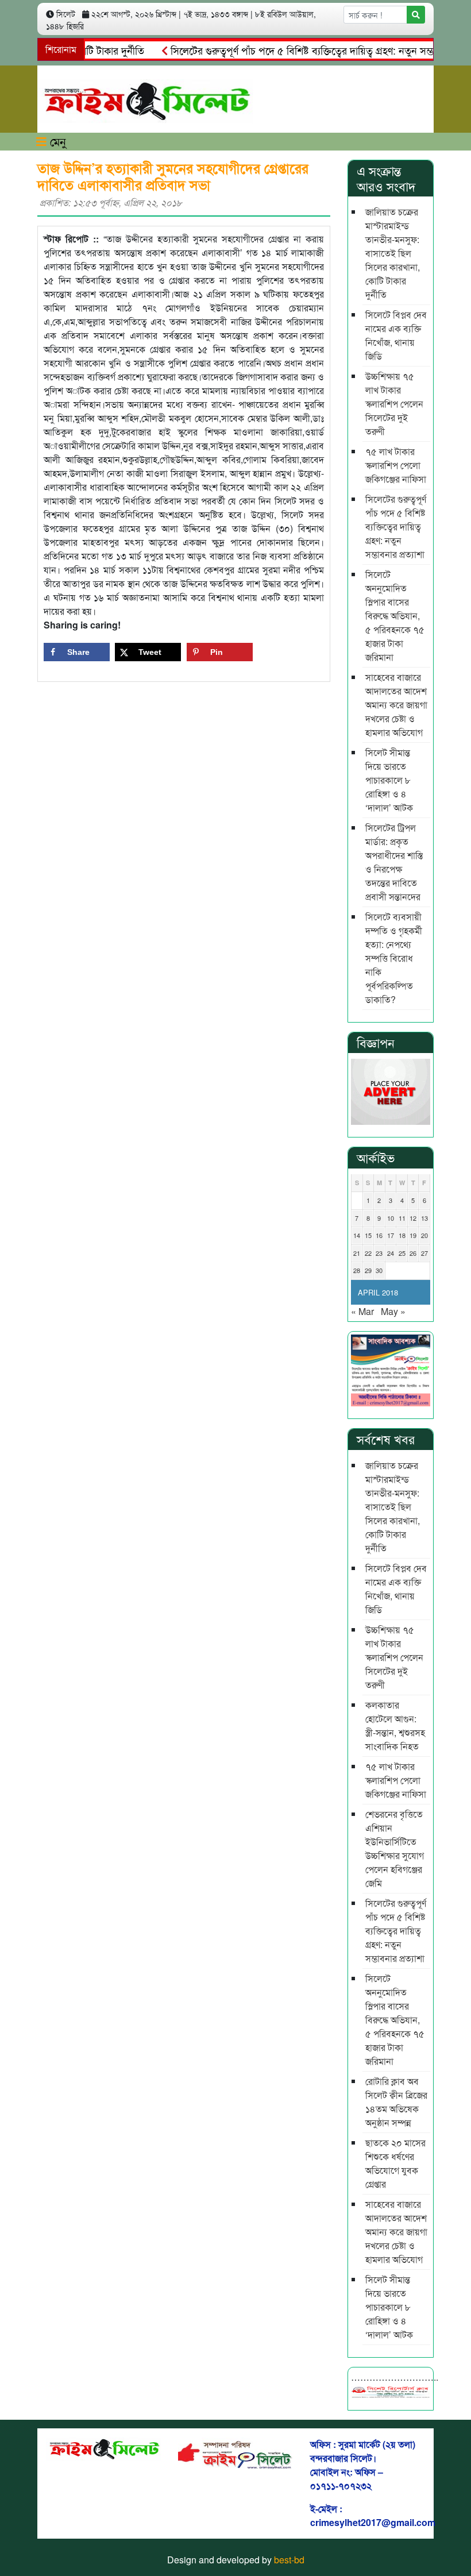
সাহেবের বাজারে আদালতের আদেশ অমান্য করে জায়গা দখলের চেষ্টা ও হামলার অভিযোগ (396, 705)
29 (368, 1270)
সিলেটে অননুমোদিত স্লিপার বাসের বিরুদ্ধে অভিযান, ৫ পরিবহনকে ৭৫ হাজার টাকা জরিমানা (395, 616)
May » (393, 1311)
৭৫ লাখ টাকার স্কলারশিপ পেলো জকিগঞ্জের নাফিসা (396, 465)
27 (424, 1253)
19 (413, 1235)
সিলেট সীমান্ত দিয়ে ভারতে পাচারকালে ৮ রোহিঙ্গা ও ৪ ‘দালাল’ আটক (389, 780)
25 (402, 1253)
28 (357, 1270)
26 (413, 1253)
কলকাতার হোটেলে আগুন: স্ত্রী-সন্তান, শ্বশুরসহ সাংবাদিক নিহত (395, 1725)
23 (379, 1253)
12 (413, 1218)
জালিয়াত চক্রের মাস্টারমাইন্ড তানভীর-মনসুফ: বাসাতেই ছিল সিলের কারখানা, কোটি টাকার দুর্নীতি (393, 253)
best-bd (289, 2560)
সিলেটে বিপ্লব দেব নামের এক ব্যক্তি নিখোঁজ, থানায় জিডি (396, 335)
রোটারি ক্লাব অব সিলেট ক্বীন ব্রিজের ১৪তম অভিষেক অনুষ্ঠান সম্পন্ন (396, 2102)
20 (424, 1235)
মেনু (56, 141)
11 (402, 1218)
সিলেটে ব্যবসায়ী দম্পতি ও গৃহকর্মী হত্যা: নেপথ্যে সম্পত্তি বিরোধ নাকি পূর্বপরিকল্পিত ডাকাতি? (394, 958)
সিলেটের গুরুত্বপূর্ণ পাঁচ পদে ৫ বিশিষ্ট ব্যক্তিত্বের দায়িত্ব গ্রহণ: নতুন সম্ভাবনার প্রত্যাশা (304, 50)
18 (402, 1235)
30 (379, 1270)
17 (391, 1235)
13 (424, 1218)
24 (391, 1253)
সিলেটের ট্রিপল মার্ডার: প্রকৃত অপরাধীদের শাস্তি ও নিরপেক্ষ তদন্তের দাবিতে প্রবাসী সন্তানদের (394, 862)
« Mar (362, 1311)
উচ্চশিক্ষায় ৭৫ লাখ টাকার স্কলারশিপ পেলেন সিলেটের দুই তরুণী (394, 404)
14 (357, 1235)
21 (357, 1253)
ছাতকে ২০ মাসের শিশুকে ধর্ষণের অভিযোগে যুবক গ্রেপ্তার (395, 2163)
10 (391, 1218)
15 (368, 1235)
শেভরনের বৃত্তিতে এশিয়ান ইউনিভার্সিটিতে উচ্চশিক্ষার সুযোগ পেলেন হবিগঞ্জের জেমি (395, 1848)
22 (368, 1253)
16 (379, 1235)
